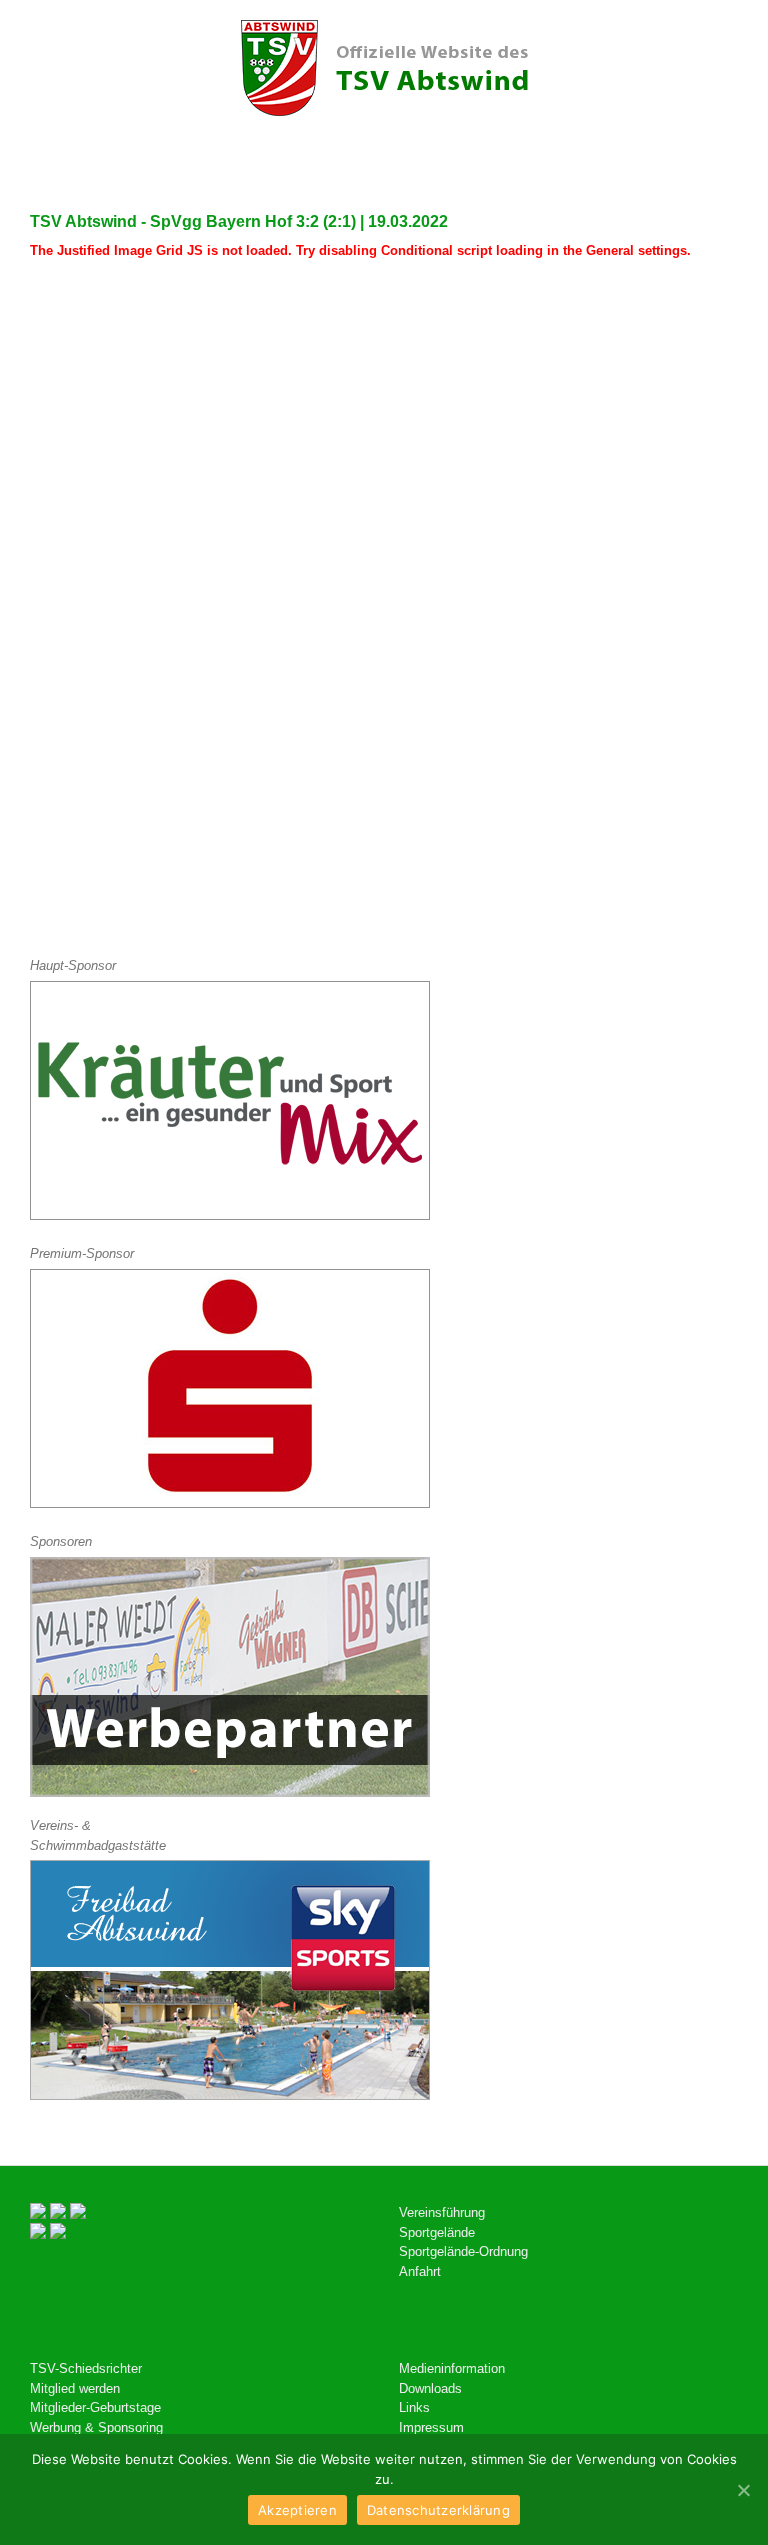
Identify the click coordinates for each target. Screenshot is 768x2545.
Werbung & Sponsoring (96, 2427)
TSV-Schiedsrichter (86, 2368)
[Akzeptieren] (743, 2490)
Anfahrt (420, 2271)
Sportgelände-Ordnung (463, 2251)
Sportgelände (437, 2232)
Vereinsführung (442, 2212)
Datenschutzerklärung (438, 2510)
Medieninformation (452, 2368)
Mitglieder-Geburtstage (95, 2407)
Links (414, 2407)
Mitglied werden (75, 2388)
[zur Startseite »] (384, 68)
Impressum (431, 2427)
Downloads (430, 2388)
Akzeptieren (297, 2510)
